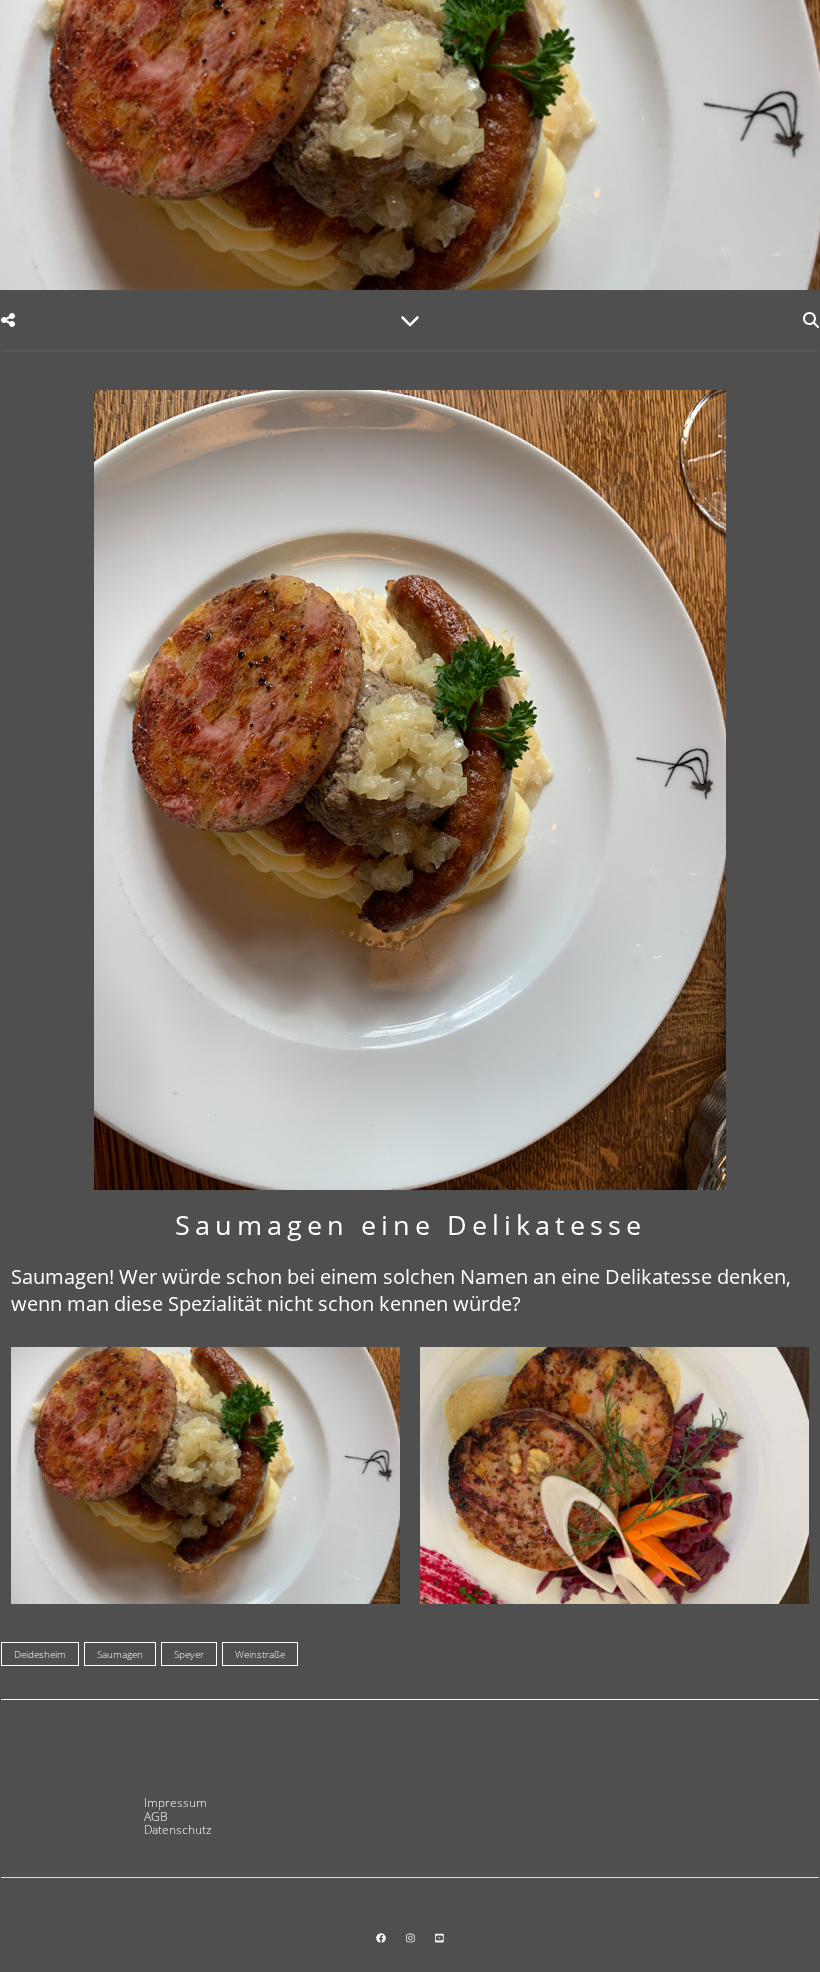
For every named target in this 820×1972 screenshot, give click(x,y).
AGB (156, 1816)
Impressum (175, 1802)
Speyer (189, 1654)
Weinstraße (260, 1654)
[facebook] (382, 1938)
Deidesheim (40, 1654)
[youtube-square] (439, 1938)
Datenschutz (178, 1829)
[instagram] (412, 1938)
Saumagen (120, 1654)
